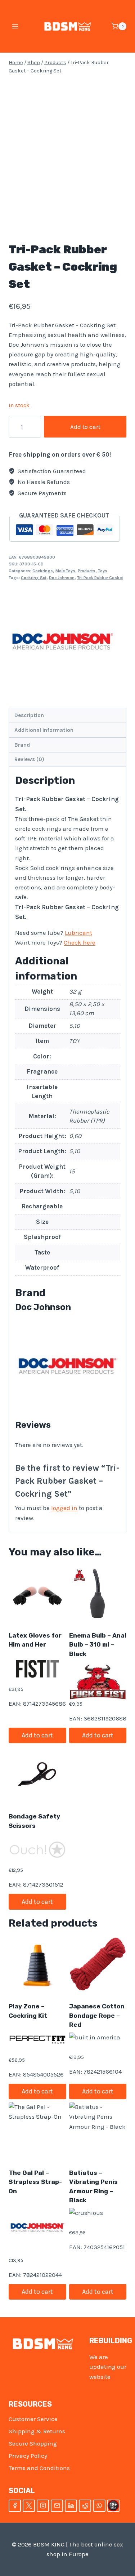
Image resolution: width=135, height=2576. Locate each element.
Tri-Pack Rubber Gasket (100, 578)
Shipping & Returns (37, 2431)
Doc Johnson (62, 578)
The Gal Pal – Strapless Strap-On (35, 2182)
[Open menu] (15, 26)
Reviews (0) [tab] (29, 759)
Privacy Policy (28, 2456)
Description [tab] (29, 715)
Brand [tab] (22, 745)
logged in (64, 1508)
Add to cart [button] (37, 1735)
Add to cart (85, 427)
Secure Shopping (33, 2443)
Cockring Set (34, 578)
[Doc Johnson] (63, 641)
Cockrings (43, 571)
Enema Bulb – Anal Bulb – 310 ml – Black (98, 1645)
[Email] (57, 2506)
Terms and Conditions (39, 2468)
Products (87, 571)
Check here (80, 942)
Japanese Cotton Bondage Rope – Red (97, 2015)
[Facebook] (15, 2506)
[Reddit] (85, 2506)
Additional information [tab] (44, 730)
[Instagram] (43, 2506)
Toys (103, 571)
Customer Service (33, 2419)
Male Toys (65, 571)
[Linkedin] (71, 2506)
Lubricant (78, 933)
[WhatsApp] (99, 2506)
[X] (29, 2506)
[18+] (113, 2506)
